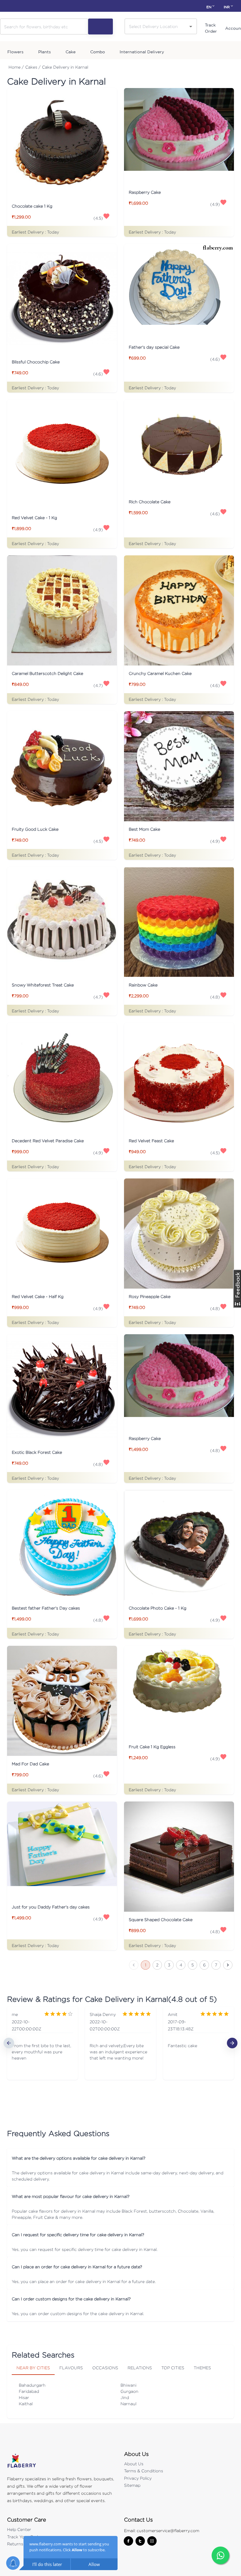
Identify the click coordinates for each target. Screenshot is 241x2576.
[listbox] (120, 2043)
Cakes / (33, 67)
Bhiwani (128, 2385)
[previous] (9, 2043)
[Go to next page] (228, 1965)
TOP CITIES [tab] (173, 2368)
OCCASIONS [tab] (105, 2368)
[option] (42, 2043)
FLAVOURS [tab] (71, 2368)
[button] (120, 2158)
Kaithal (26, 2404)
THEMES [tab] (202, 2368)
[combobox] (156, 26)
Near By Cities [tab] (33, 2368)
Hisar (24, 2397)
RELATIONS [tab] (140, 2368)
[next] (232, 2043)
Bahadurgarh (32, 2385)
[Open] (191, 27)
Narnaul (128, 2404)
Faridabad (29, 2391)
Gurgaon (129, 2391)
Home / (16, 67)
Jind (125, 2397)
